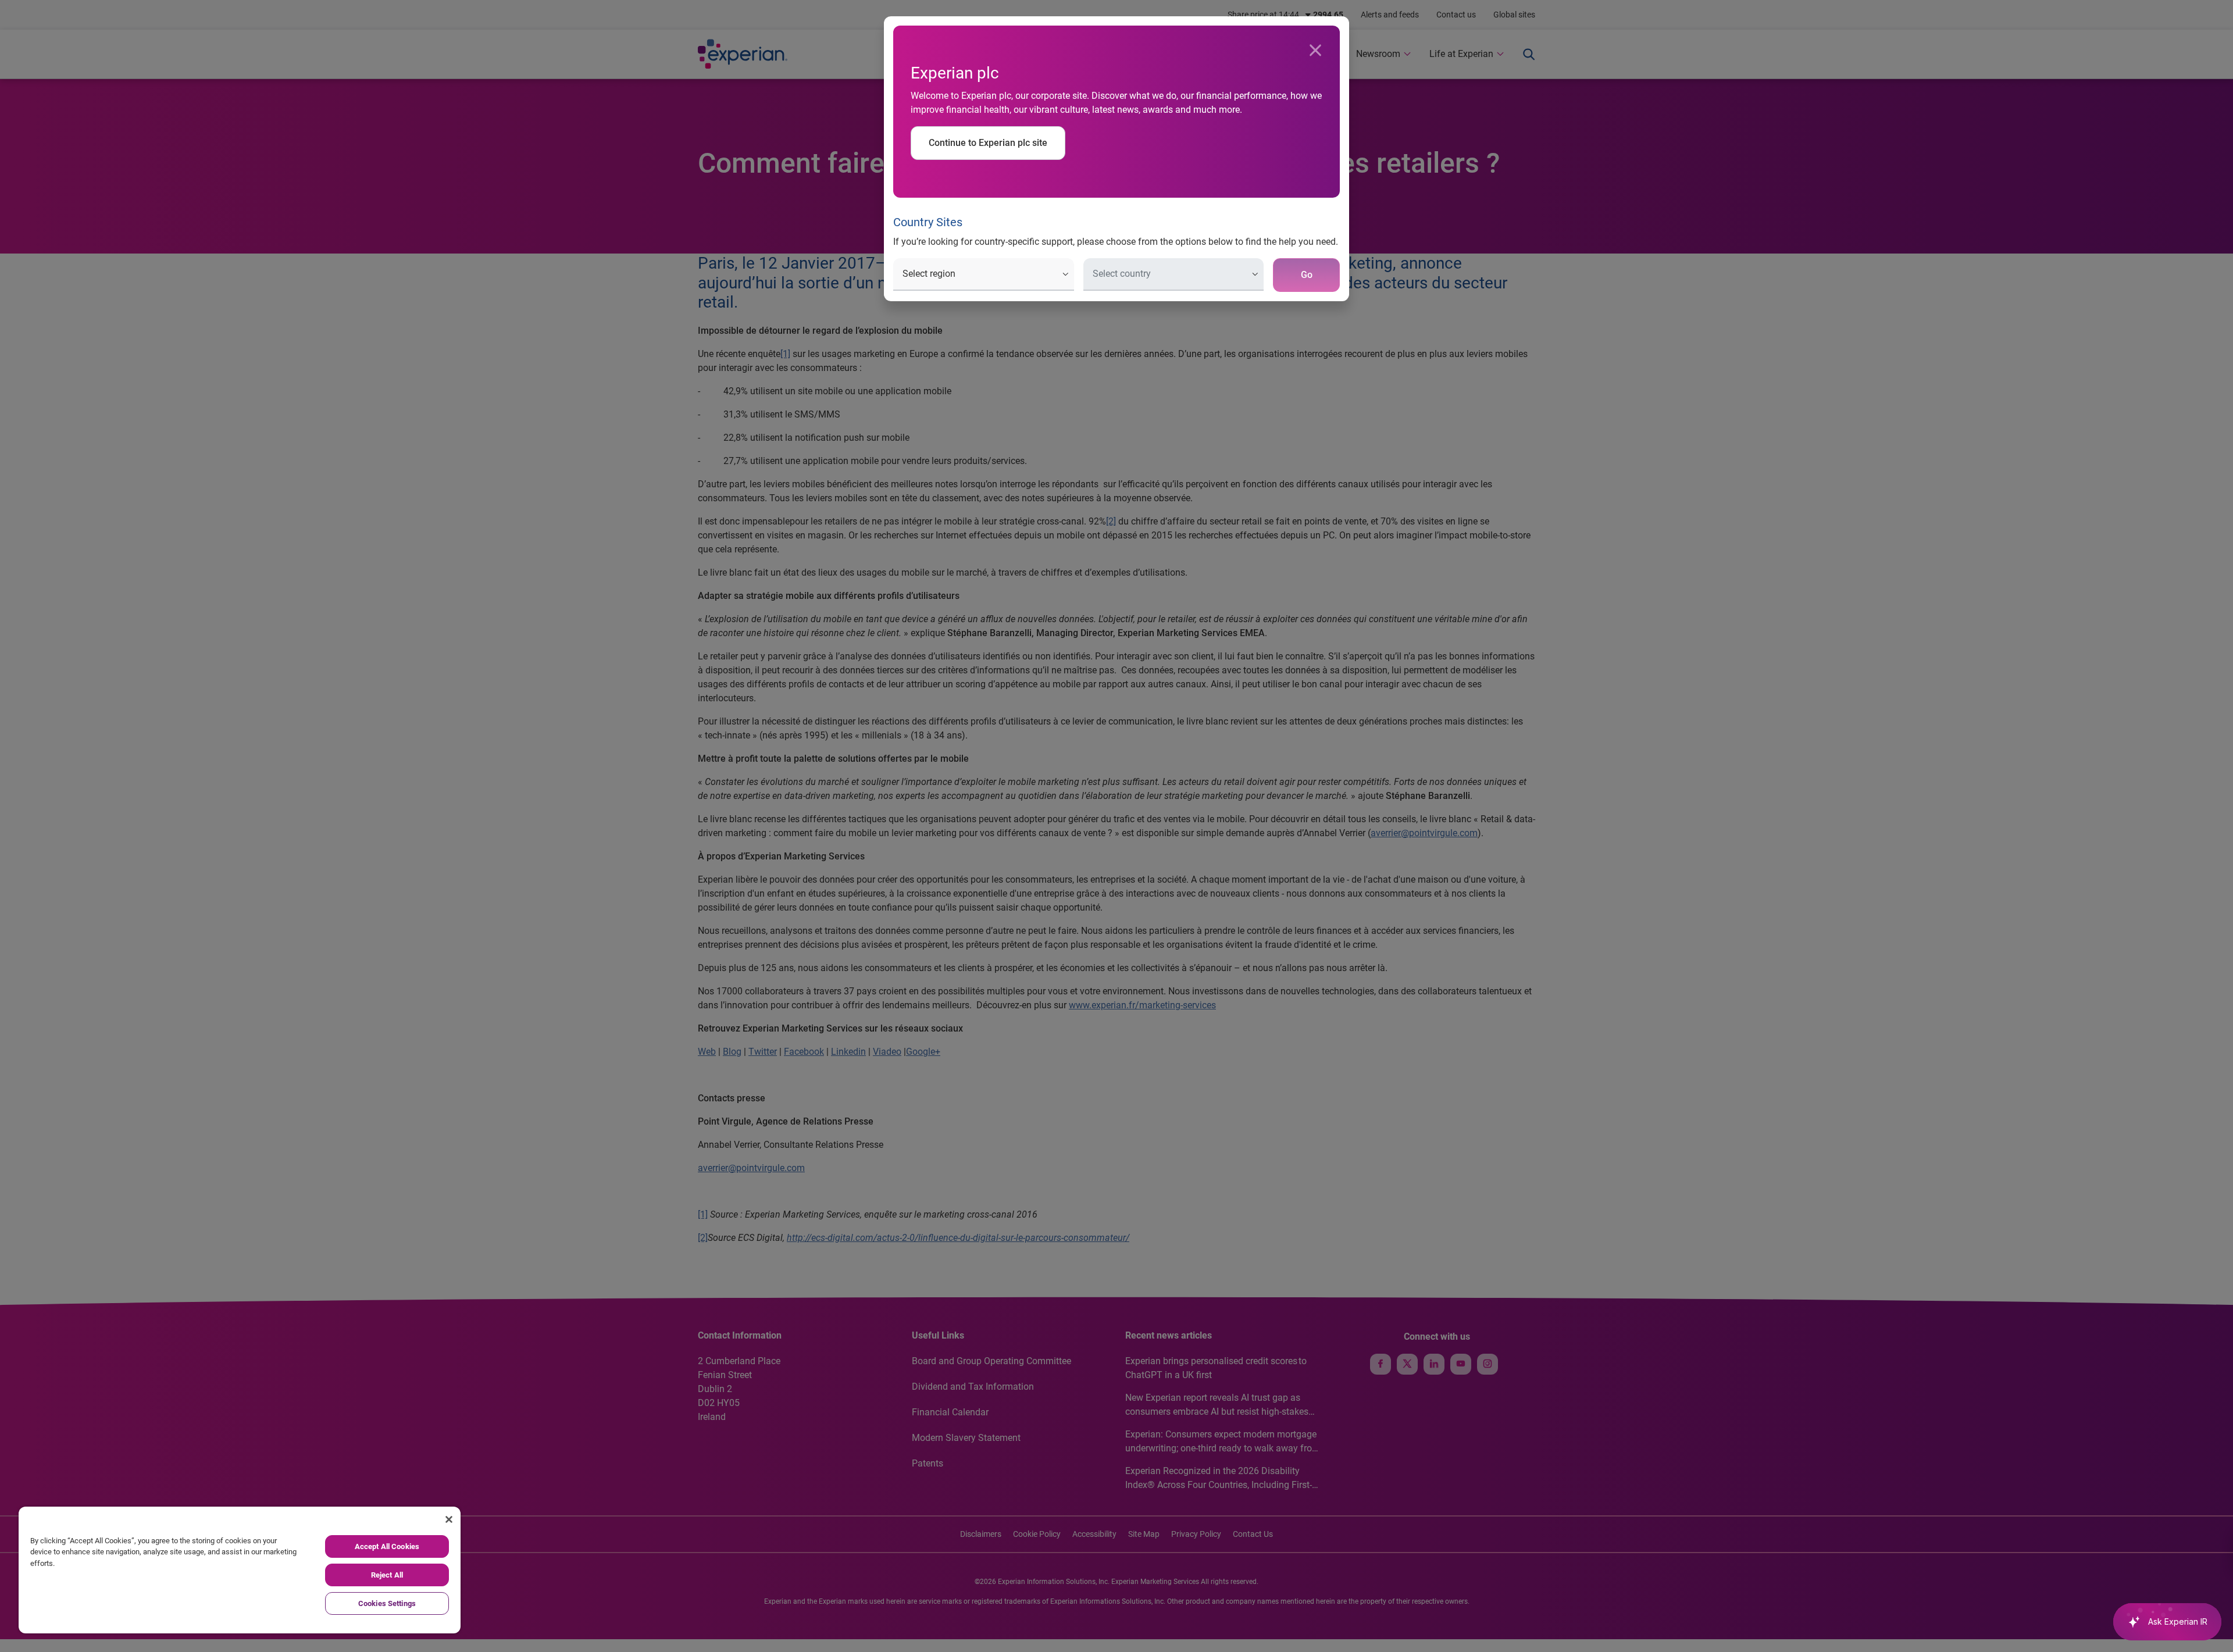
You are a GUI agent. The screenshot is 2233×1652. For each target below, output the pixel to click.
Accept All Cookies (387, 1546)
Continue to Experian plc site (988, 143)
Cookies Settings (387, 1603)
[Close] (1315, 51)
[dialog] (1116, 826)
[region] (240, 1570)
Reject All (387, 1575)
